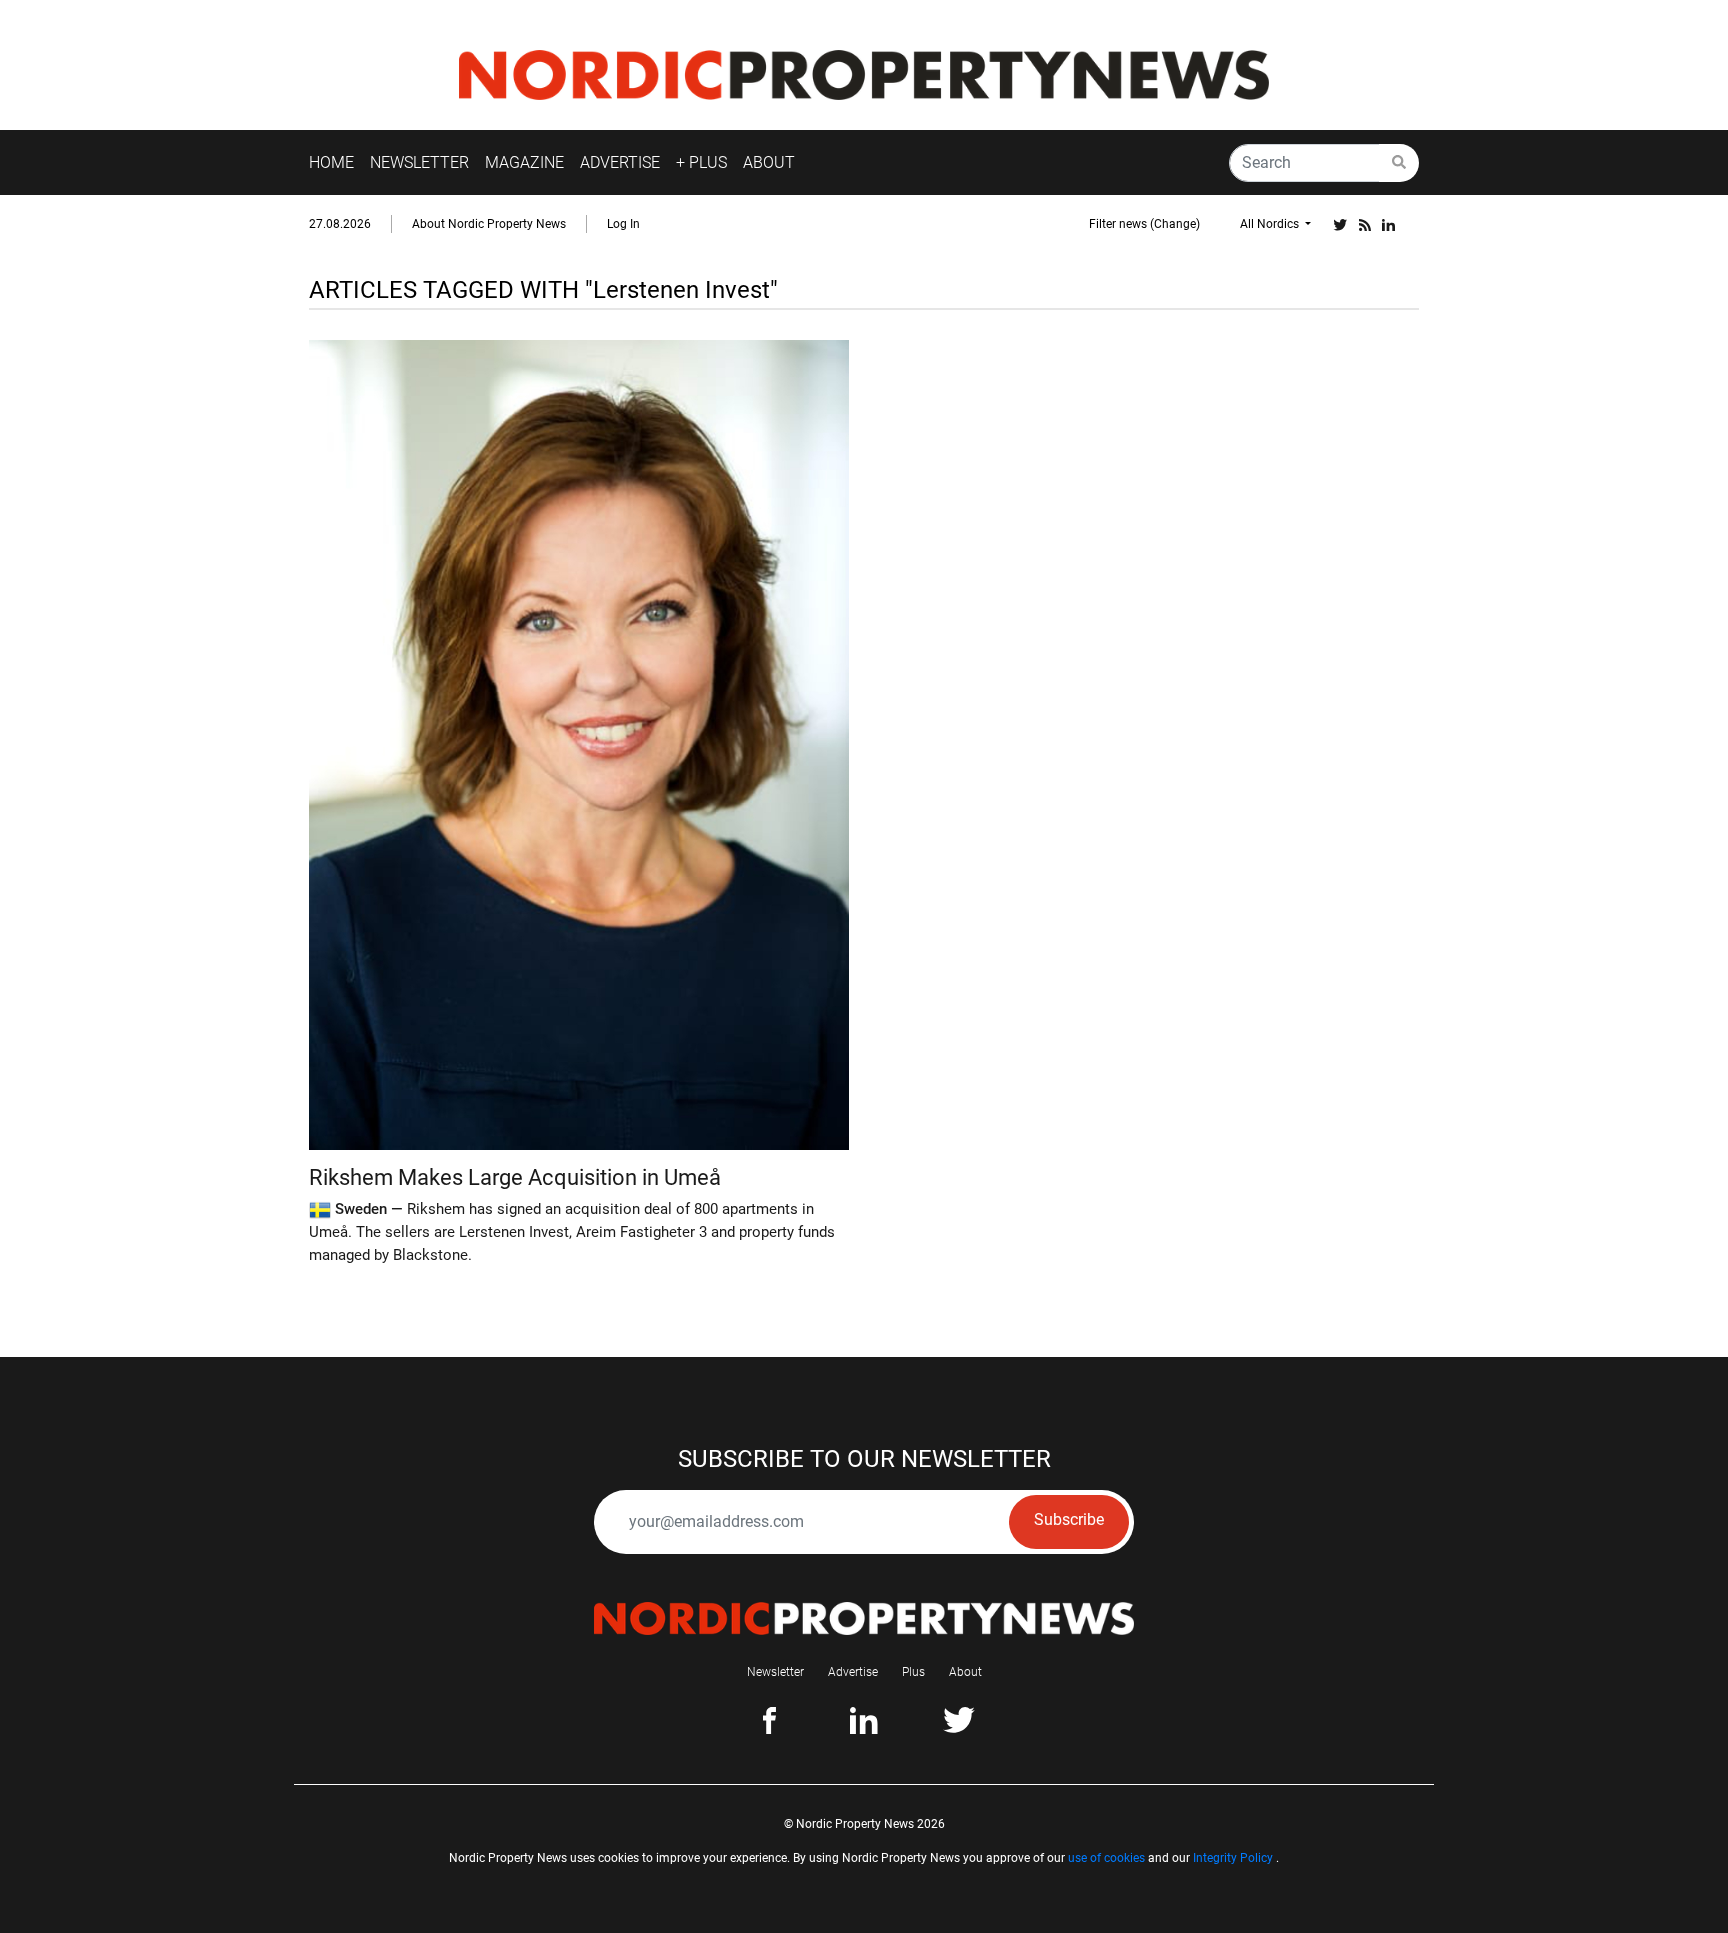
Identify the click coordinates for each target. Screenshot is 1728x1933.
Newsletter (775, 1672)
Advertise (853, 1672)
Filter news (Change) (1144, 224)
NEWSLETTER (419, 162)
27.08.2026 (340, 224)
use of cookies (1106, 1858)
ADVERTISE (620, 162)
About (965, 1672)
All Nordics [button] (1271, 224)
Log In (623, 224)
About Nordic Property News (489, 224)
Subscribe (1069, 1519)
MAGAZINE (524, 162)
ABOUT (769, 162)
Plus (913, 1672)
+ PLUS (701, 162)
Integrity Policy (1233, 1858)
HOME (331, 162)
